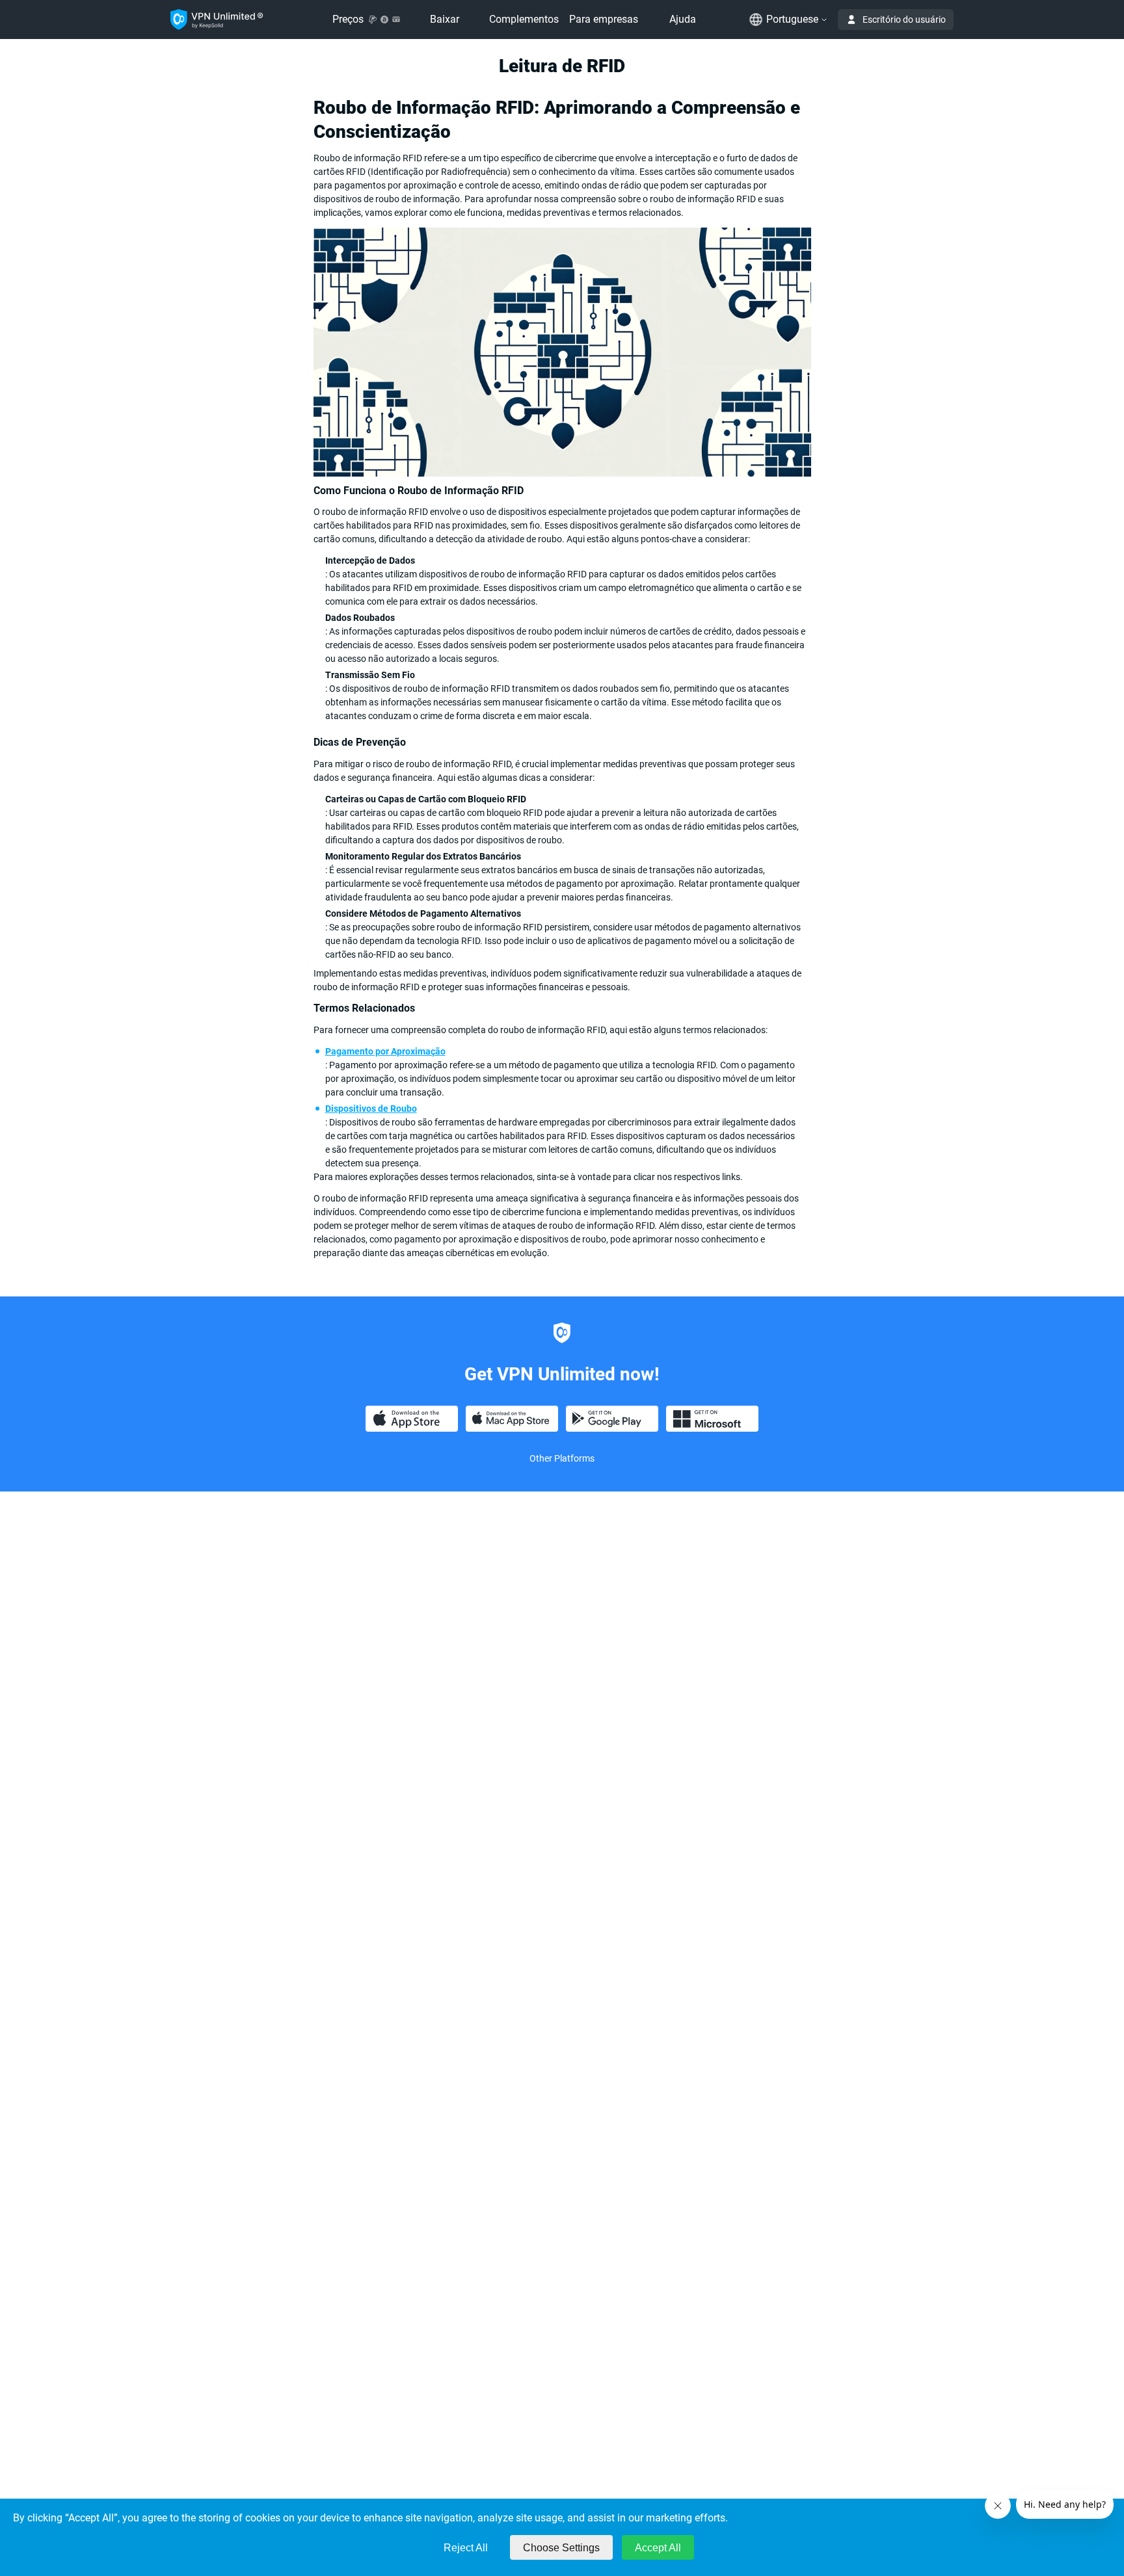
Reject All (466, 2548)
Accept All (658, 2548)
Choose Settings (561, 2548)
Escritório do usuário (904, 20)
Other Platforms (562, 1458)
